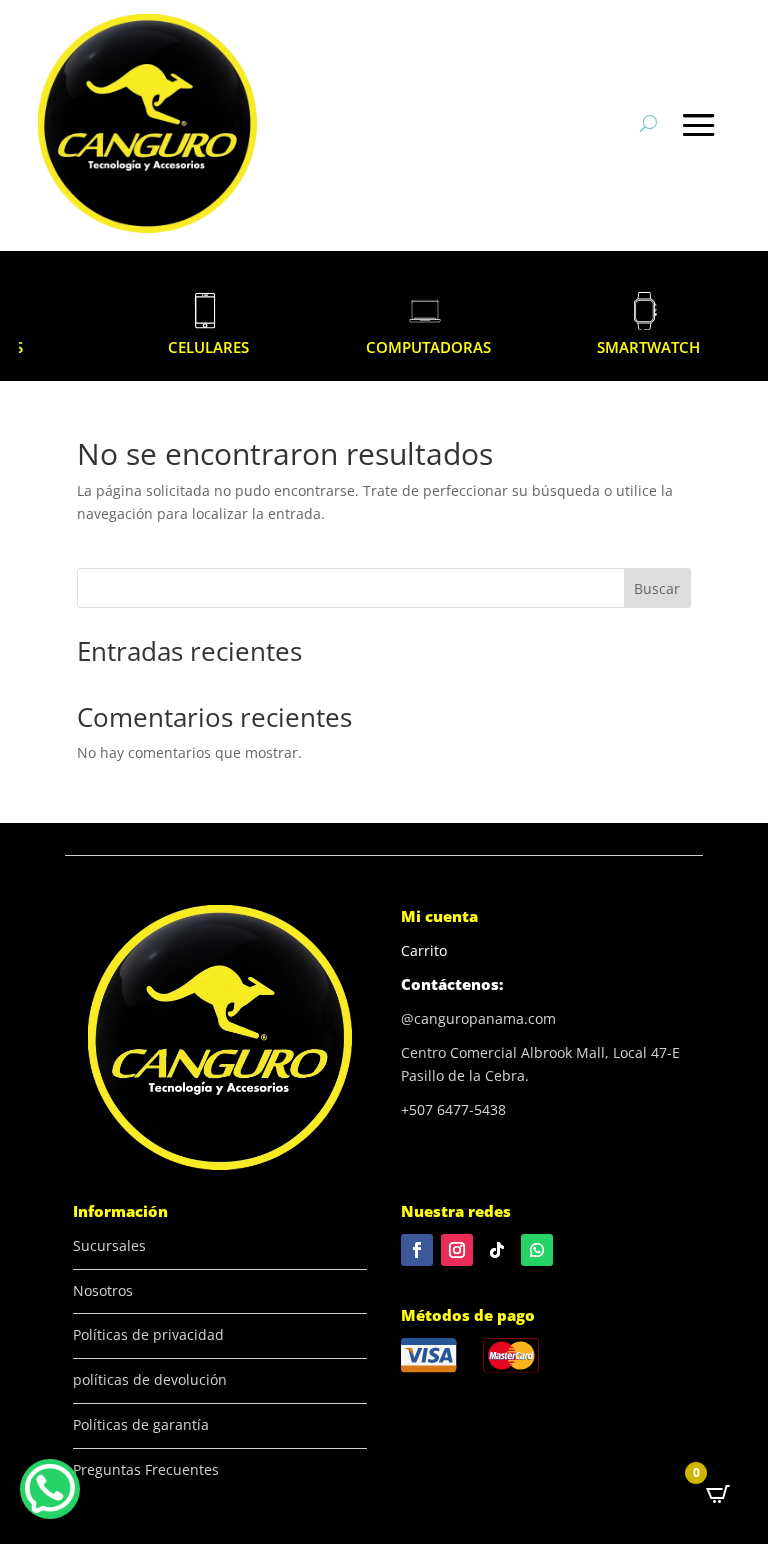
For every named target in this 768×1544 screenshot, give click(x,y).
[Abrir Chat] (50, 1489)
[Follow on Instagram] (457, 1250)
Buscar (657, 588)
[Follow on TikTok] (497, 1250)
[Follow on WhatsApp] (537, 1250)
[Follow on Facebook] (417, 1250)
